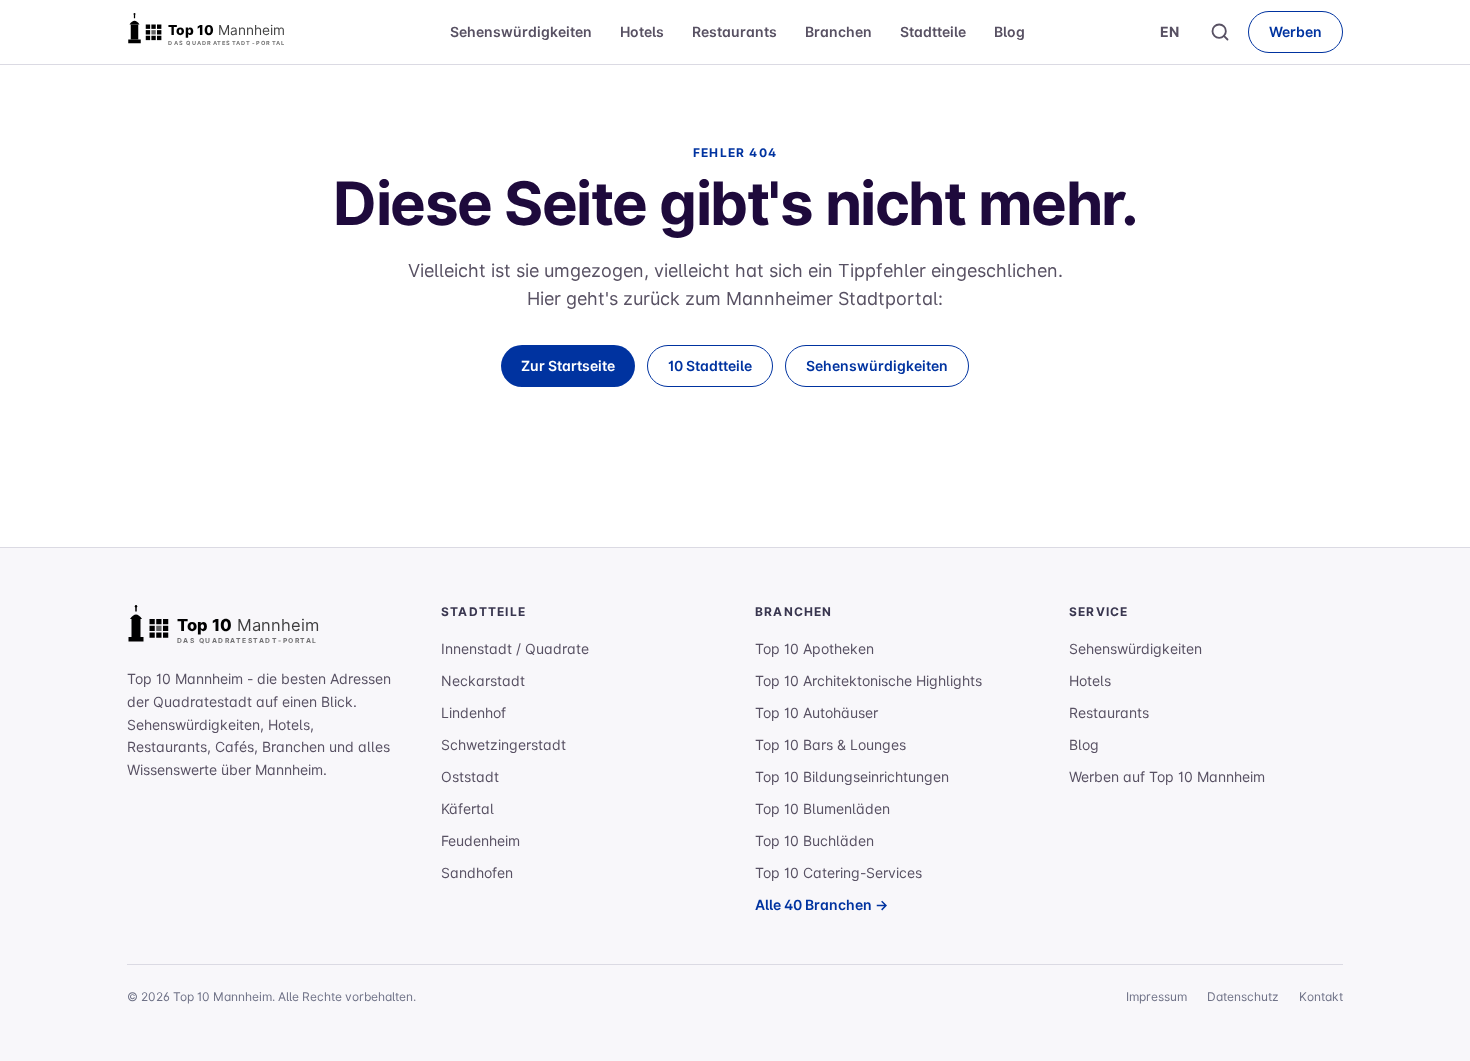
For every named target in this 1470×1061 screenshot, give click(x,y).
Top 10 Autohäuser (816, 712)
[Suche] (1220, 32)
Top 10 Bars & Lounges (830, 744)
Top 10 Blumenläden (822, 808)
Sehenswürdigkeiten (521, 31)
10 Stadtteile (710, 365)
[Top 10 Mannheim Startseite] (227, 32)
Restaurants (734, 31)
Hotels (642, 31)
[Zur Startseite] (247, 628)
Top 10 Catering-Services (838, 872)
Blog (1009, 31)
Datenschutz (1243, 996)
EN (1170, 31)
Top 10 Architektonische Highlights (868, 680)
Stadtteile (933, 31)
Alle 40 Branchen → (821, 904)
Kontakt (1321, 996)
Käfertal (467, 808)
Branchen (838, 31)
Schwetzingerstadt (503, 744)
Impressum (1156, 996)
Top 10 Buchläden (814, 840)
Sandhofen (477, 872)
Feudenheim (480, 840)
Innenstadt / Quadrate (515, 648)
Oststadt (470, 776)
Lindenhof (473, 712)
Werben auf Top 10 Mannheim (1167, 776)
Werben (1295, 31)
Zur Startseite (568, 365)
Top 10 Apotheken (814, 648)
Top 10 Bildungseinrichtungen (852, 776)
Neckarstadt (483, 680)
